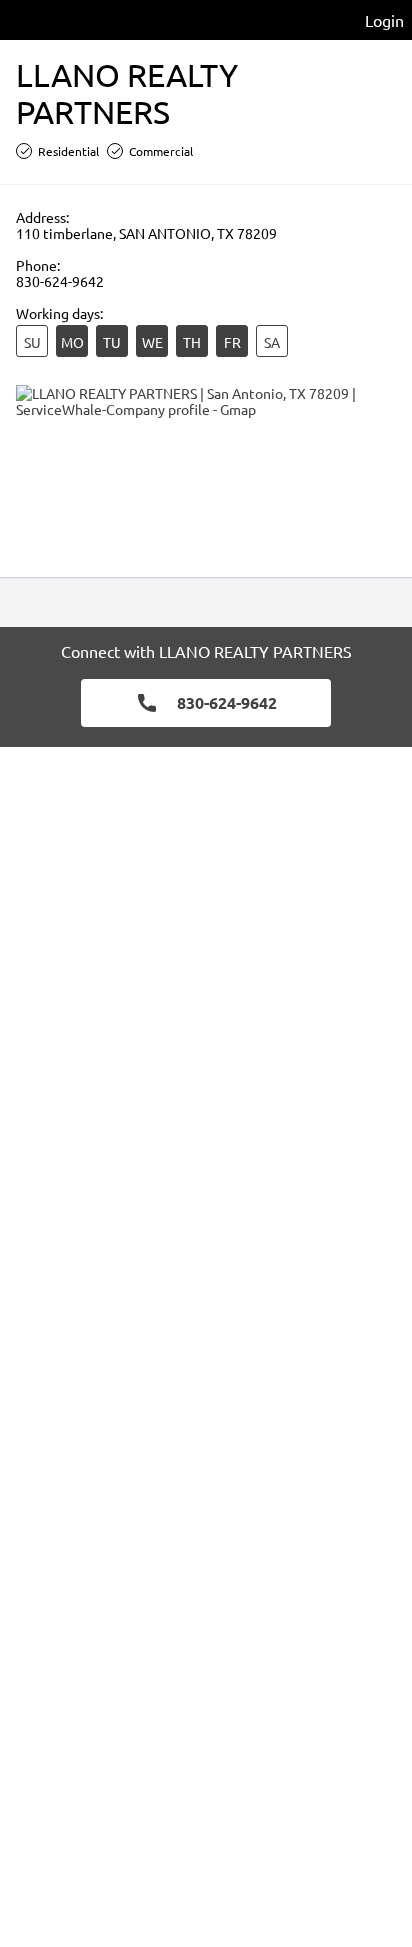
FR (232, 342)
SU (32, 342)
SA (272, 342)
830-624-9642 (60, 281)
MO (72, 342)
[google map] (206, 473)
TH (192, 342)
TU (112, 342)
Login (384, 20)
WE (152, 342)
